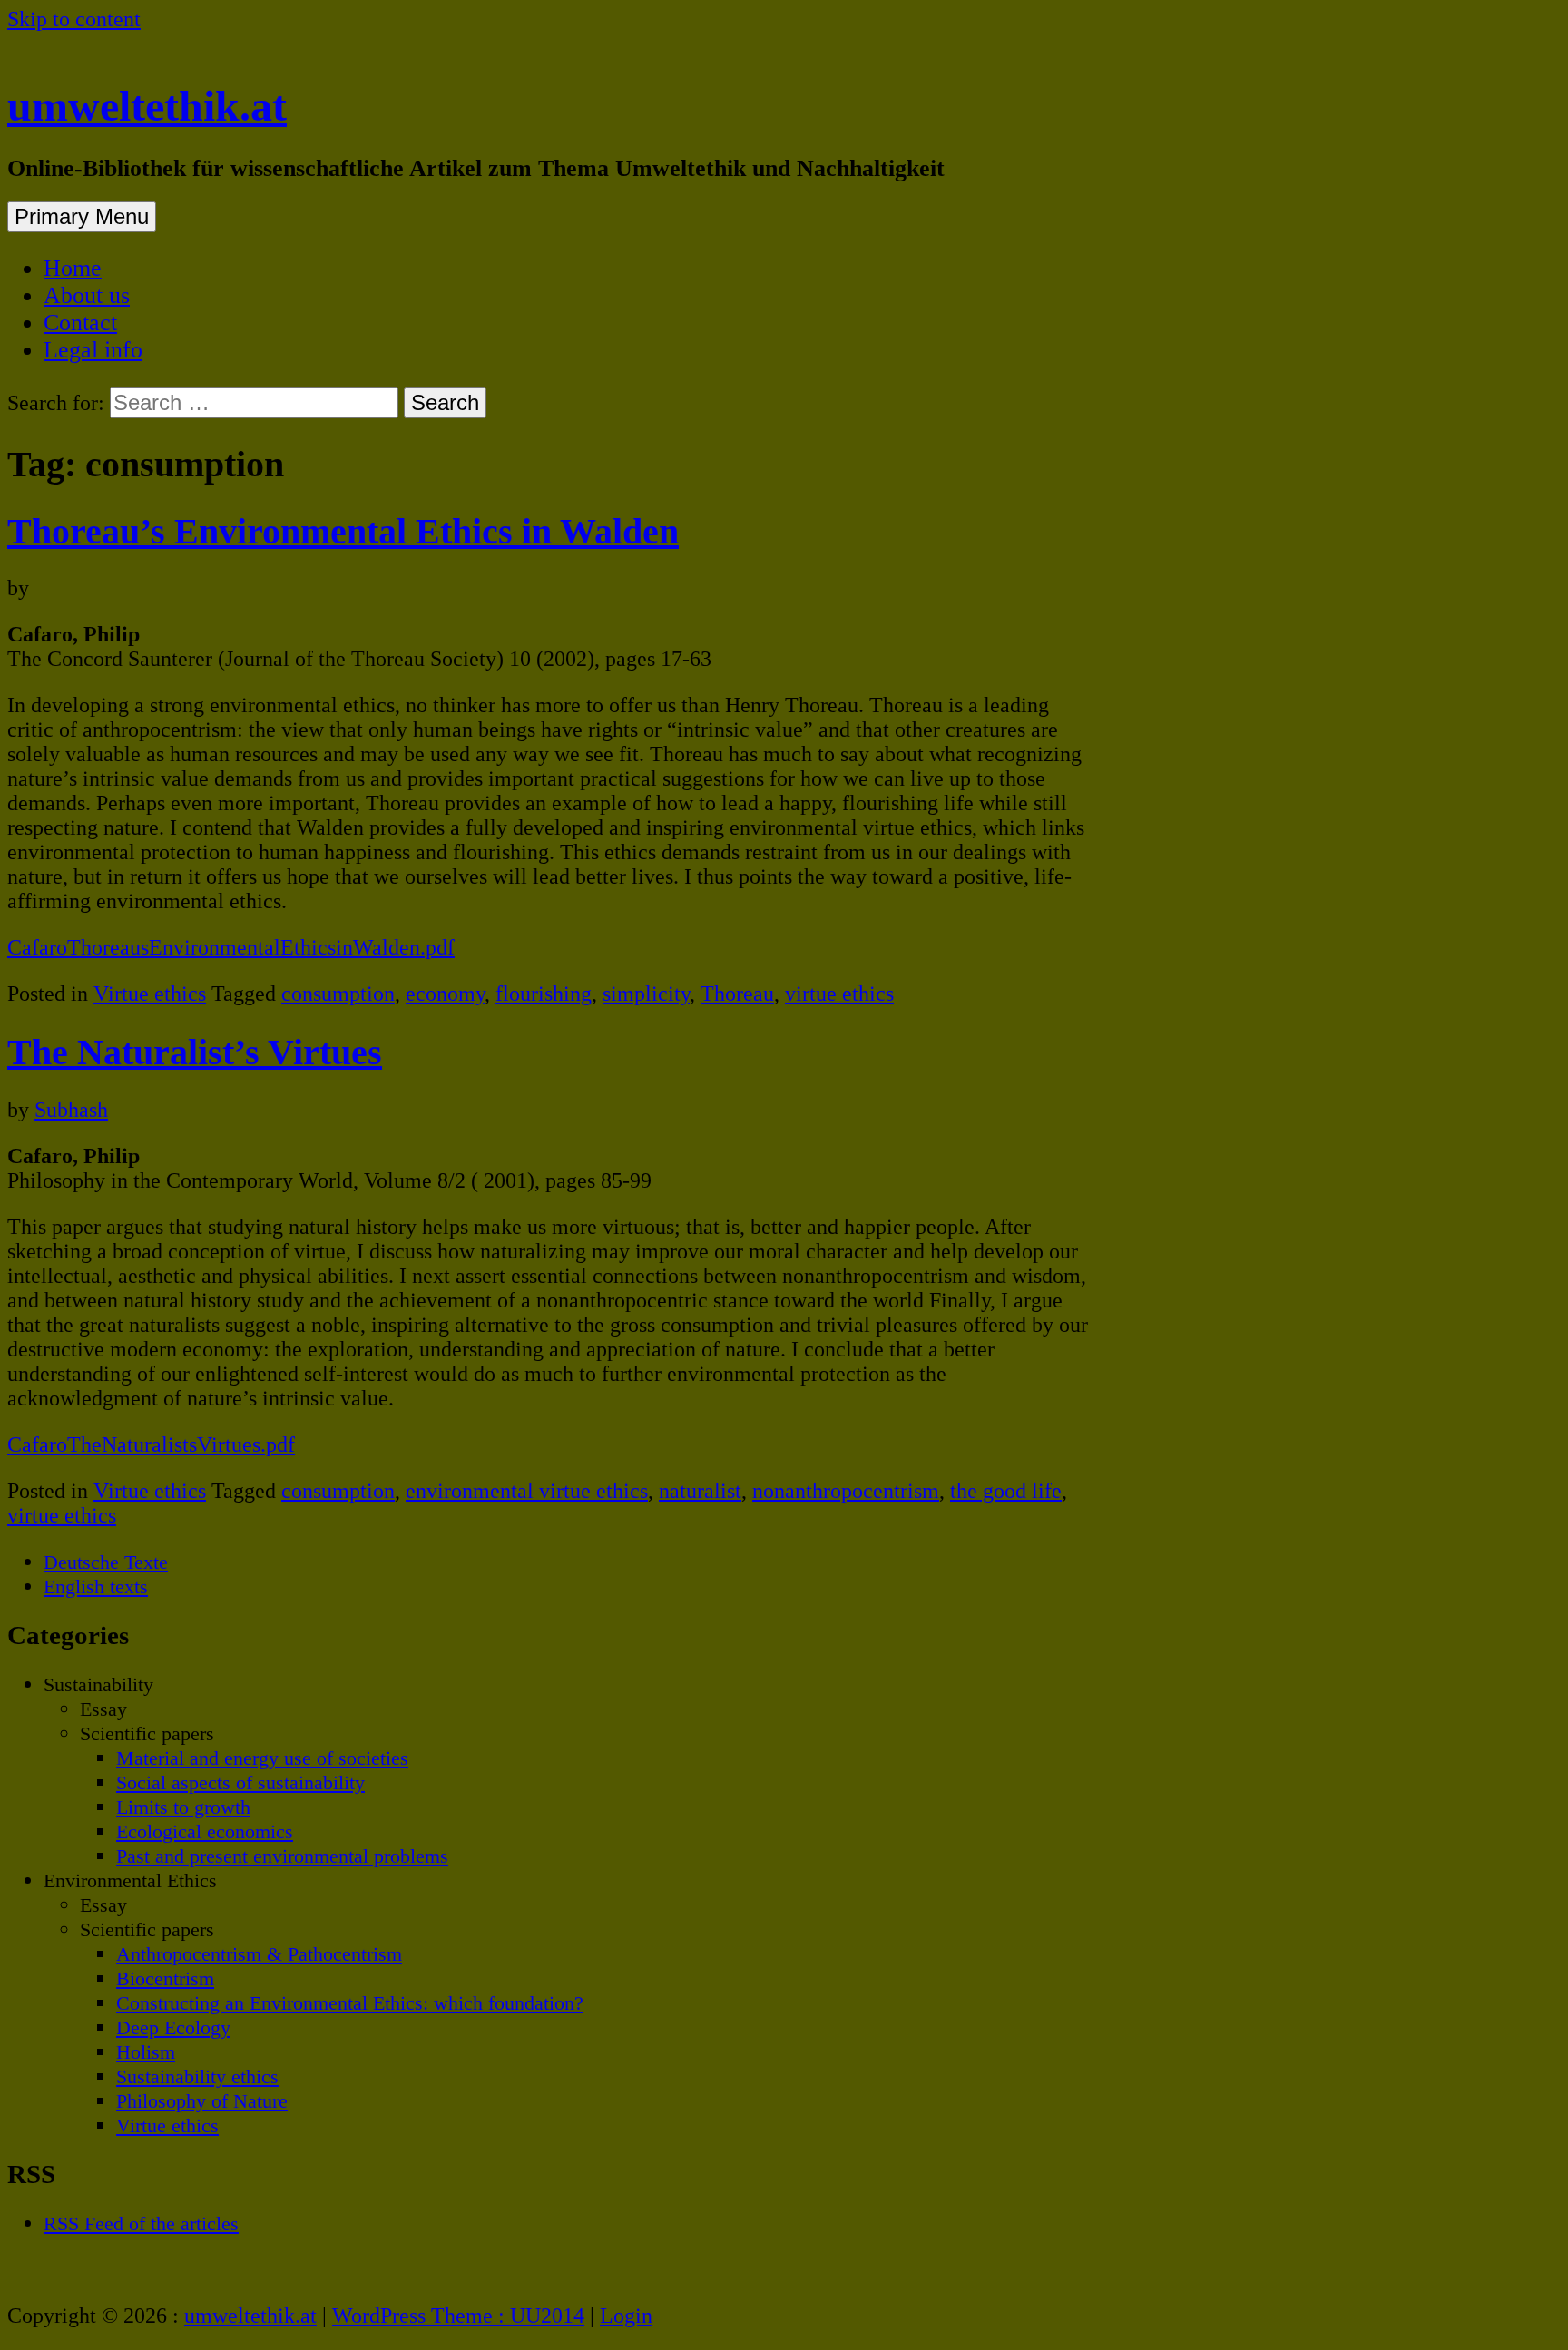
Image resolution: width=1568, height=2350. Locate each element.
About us (87, 295)
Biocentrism (165, 1978)
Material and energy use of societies (262, 1758)
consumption (338, 994)
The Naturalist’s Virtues (195, 1052)
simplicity (646, 994)
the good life (1006, 1491)
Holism (146, 2052)
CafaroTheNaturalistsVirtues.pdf (151, 1444)
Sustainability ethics (197, 2076)
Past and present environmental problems (282, 1856)
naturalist (700, 1491)
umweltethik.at (147, 106)
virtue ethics (839, 994)
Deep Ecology (173, 2027)
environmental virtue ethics (527, 1491)
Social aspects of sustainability (240, 1782)
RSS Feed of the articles (141, 2223)
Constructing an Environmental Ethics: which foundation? (350, 2003)
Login (626, 2316)
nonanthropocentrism (846, 1491)
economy (445, 994)
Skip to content (74, 19)
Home (73, 268)
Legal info (93, 350)
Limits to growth (183, 1807)
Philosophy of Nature (202, 2101)
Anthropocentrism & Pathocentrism (259, 1954)
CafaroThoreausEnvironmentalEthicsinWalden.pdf (231, 947)
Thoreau (737, 994)
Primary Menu (82, 216)
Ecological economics (205, 1831)
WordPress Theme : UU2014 (458, 2316)
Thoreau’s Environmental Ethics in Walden (343, 531)
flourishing (544, 994)
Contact (80, 323)
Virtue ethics (150, 994)
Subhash (71, 1110)
